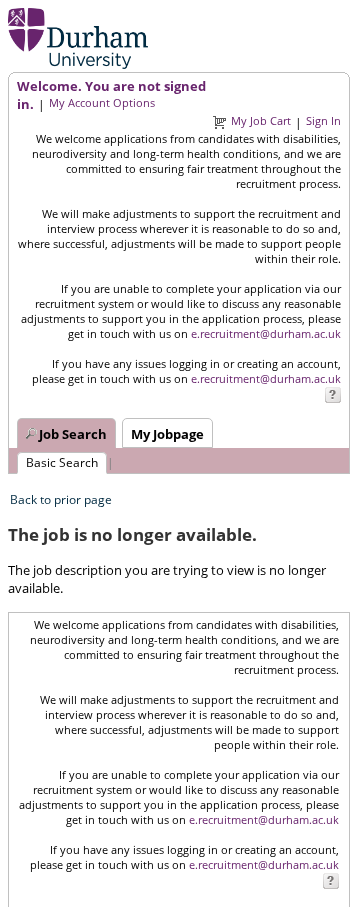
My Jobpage (167, 434)
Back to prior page (61, 499)
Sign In (323, 120)
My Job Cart (261, 120)
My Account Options (102, 102)
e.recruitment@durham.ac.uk (266, 333)
